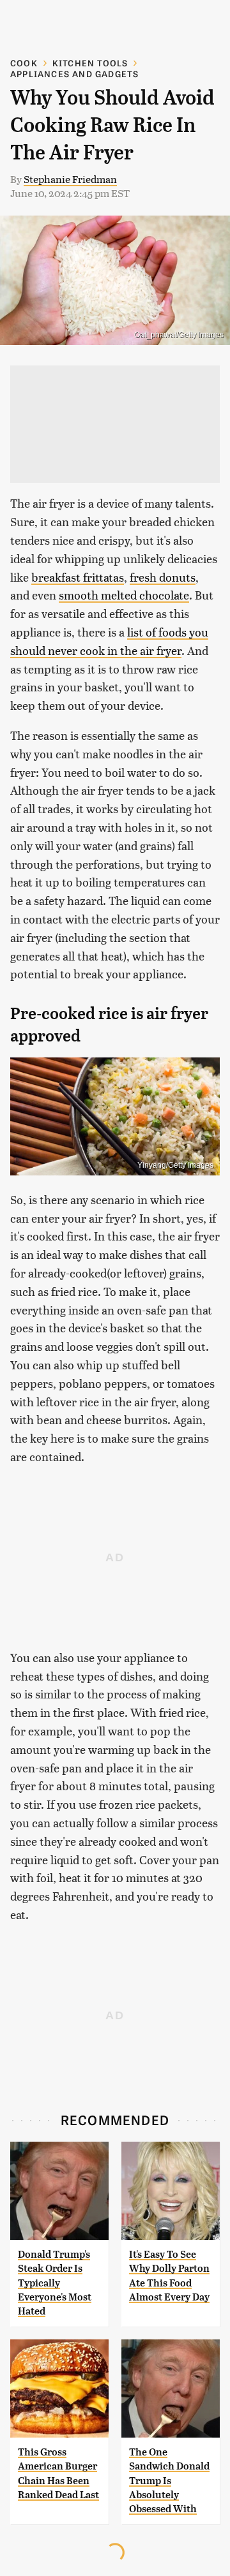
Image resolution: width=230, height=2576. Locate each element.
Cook (24, 63)
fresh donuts (163, 577)
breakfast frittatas (78, 577)
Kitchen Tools (90, 63)
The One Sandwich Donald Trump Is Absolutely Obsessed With (169, 2481)
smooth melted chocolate (124, 595)
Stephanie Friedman (70, 179)
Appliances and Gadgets (74, 74)
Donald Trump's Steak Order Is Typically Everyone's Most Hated (55, 2283)
